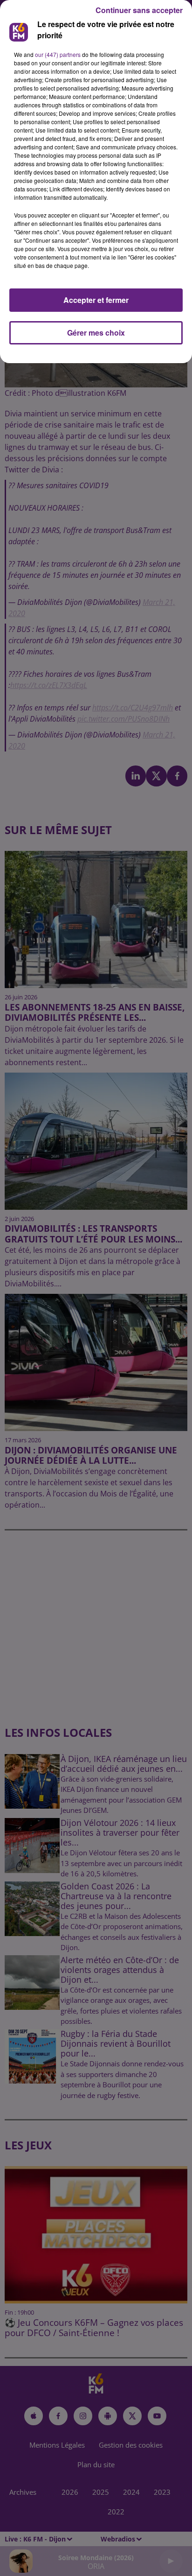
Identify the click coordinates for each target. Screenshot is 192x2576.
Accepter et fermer (96, 300)
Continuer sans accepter (139, 10)
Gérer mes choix (96, 333)
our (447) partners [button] (58, 54)
